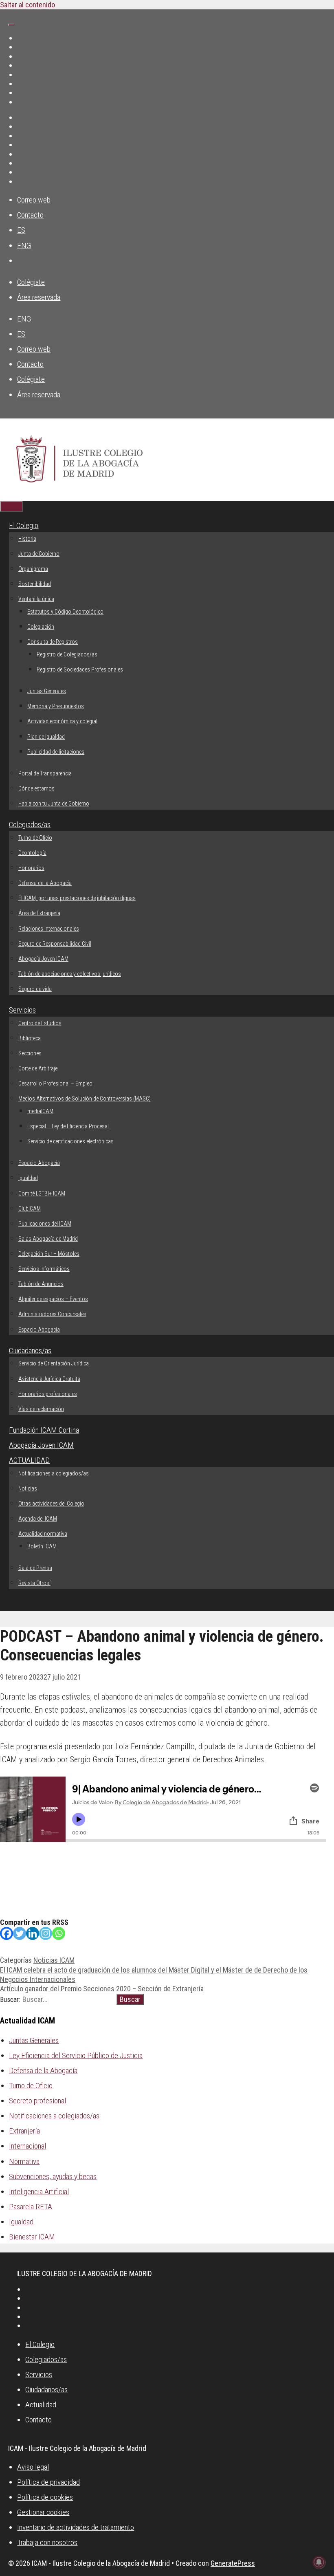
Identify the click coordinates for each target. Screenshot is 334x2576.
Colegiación (41, 627)
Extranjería (24, 2131)
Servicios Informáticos (44, 1269)
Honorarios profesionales (48, 1394)
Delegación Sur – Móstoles (49, 1254)
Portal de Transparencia (45, 773)
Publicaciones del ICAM (45, 1224)
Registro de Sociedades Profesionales (80, 669)
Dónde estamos (36, 788)
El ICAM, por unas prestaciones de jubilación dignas (77, 898)
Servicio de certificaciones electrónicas (70, 1141)
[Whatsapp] (59, 1933)
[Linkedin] (33, 1933)
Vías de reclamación (41, 1409)
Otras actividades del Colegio (51, 1504)
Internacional (27, 2146)
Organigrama (33, 569)
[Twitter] (20, 1933)
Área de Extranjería (39, 913)
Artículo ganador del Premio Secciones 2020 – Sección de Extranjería (102, 1989)
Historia (27, 539)
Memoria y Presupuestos (56, 706)
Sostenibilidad (35, 584)
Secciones (30, 1053)
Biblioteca (30, 1038)
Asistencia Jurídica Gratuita (49, 1379)
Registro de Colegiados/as (67, 654)
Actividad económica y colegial (62, 721)
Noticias (28, 1488)
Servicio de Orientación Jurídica (54, 1363)
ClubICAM (30, 1209)
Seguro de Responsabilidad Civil (55, 944)
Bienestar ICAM (32, 2237)
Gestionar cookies (43, 2512)
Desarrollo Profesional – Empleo (55, 1083)
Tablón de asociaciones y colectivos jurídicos (70, 974)
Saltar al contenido (27, 5)
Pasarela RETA (31, 2207)
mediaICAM (40, 1111)
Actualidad (41, 2405)
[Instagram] (46, 1933)
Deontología (32, 853)
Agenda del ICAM (38, 1519)
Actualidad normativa (43, 1534)
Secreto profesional (37, 2101)
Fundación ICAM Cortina (44, 1430)
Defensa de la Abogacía (45, 883)
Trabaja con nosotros (47, 2542)
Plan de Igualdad (46, 737)
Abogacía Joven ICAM (43, 959)
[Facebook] (7, 1933)
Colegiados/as (30, 825)
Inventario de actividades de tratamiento (76, 2527)
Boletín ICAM (42, 1546)
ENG (24, 245)
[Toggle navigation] (11, 25)
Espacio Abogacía (39, 1163)
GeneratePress (233, 2563)
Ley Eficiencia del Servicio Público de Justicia (76, 2055)
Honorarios (31, 868)
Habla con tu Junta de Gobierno (54, 804)
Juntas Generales (47, 691)
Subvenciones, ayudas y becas (53, 2176)
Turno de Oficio (35, 838)
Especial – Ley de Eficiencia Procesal (68, 1126)
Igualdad (28, 1178)
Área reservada (39, 297)
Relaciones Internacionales (49, 929)
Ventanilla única (36, 599)
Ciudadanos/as (30, 1351)
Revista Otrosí (34, 1583)
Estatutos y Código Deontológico (65, 612)
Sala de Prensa (35, 1568)
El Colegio (24, 525)
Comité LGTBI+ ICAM (42, 1193)
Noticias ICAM (54, 1960)
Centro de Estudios (40, 1023)
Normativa (24, 2161)
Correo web (34, 200)
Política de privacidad (48, 2482)
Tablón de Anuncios (41, 1284)
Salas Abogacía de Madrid (48, 1239)
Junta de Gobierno (39, 554)
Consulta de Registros (53, 642)
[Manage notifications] (319, 2562)
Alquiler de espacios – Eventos (53, 1299)
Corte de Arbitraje (38, 1068)
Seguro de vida (35, 989)
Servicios (22, 1010)
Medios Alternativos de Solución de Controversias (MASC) (85, 1099)
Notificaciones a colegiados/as (54, 1473)
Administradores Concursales (52, 1314)
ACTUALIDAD (29, 1460)
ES (21, 230)
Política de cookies (45, 2497)
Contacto (30, 215)
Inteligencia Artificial (39, 2192)
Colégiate (31, 282)
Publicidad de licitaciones (56, 752)
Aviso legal (33, 2467)
